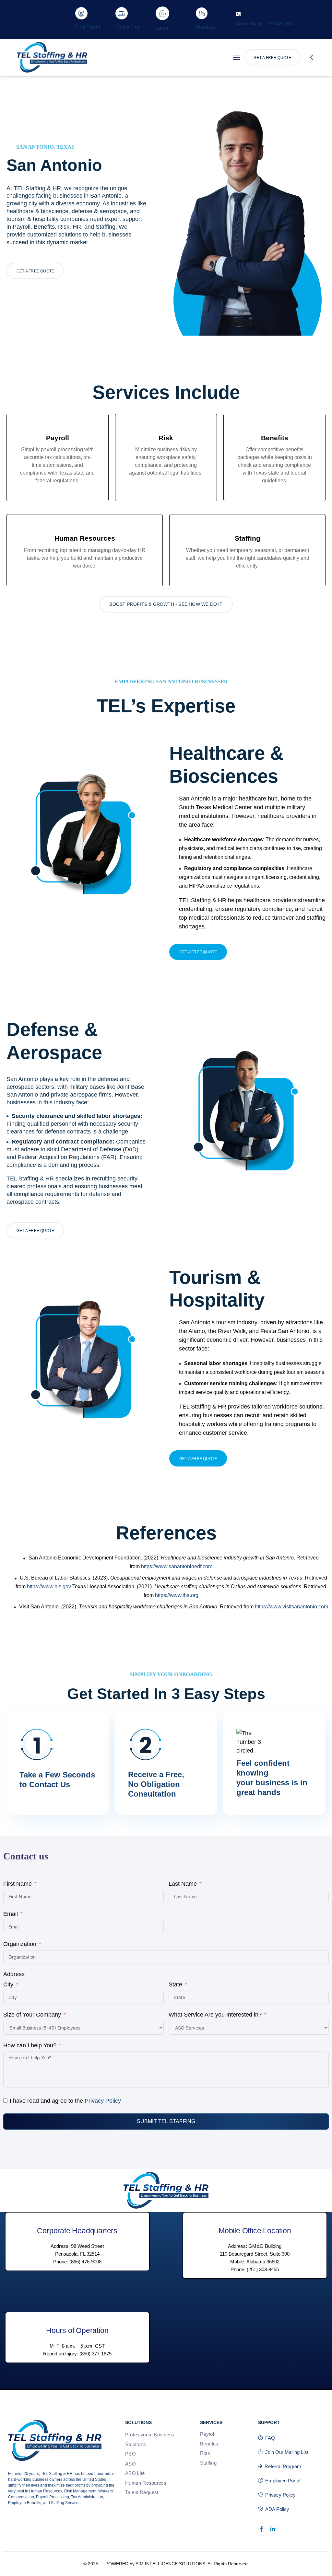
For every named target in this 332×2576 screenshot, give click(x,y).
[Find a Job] (122, 13)
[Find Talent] (81, 13)
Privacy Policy (103, 2101)
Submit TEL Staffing (166, 2121)
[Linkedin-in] (273, 2529)
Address (14, 1974)
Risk (205, 2453)
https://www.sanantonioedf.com (177, 1566)
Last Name (183, 1884)
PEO (130, 2454)
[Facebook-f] (261, 2529)
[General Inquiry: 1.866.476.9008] (238, 14)
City (8, 1984)
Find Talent (88, 27)
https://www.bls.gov (49, 1587)
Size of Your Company (32, 2015)
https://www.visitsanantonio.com (291, 1607)
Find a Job (127, 27)
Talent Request (142, 2492)
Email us (206, 27)
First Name (18, 1884)
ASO (130, 2464)
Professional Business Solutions (150, 2440)
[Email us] (202, 13)
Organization (20, 1944)
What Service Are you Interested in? (215, 2015)
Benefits (209, 2444)
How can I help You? (30, 2045)
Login (162, 28)
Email (11, 1914)
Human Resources (146, 2483)
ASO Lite (135, 2473)
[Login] (162, 13)
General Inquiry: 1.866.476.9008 (265, 24)
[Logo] (52, 57)
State (175, 1984)
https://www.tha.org (177, 1595)
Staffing (208, 2463)
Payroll (208, 2434)
